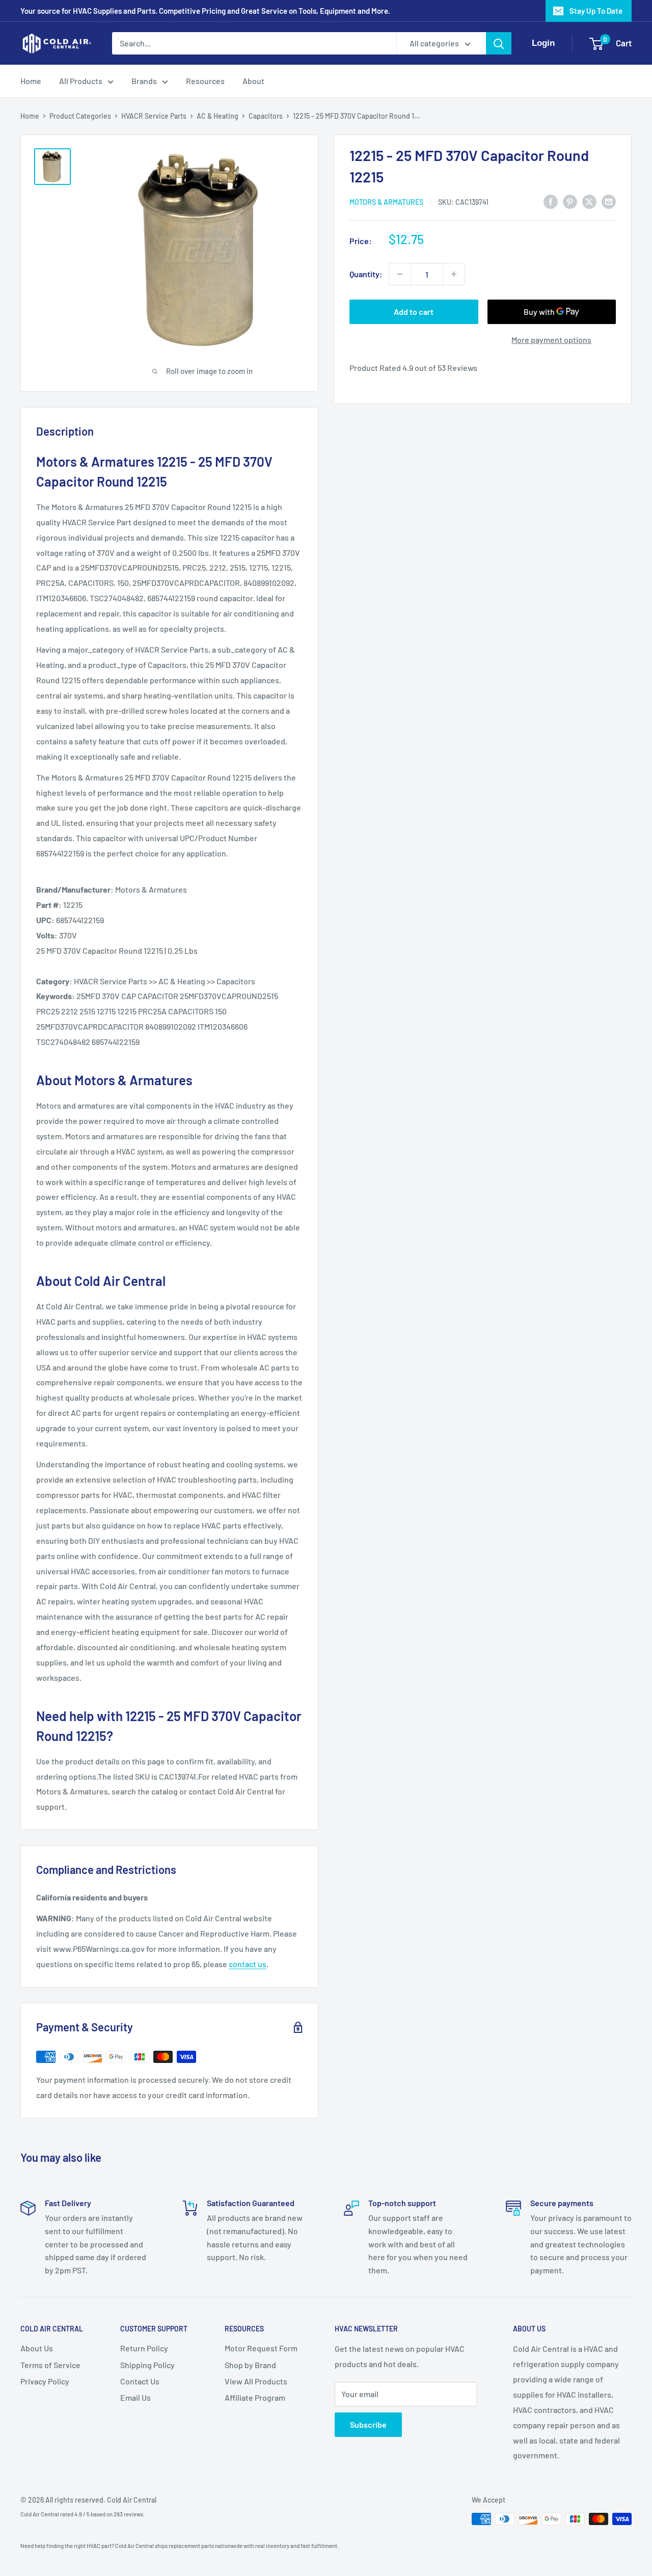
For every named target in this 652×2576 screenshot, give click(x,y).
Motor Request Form (261, 2348)
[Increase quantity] (454, 274)
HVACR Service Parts (154, 116)
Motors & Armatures (386, 202)
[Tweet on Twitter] (589, 201)
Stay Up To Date (596, 11)
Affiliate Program (255, 2397)
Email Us (135, 2397)
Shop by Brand (250, 2365)
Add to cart (414, 312)
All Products (81, 81)
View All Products (256, 2381)
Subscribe (368, 2424)
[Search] (499, 43)
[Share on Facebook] (551, 201)
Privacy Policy (45, 2381)
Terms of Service (50, 2365)
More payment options (551, 340)
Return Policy (144, 2348)
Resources (205, 81)
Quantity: (366, 274)
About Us (37, 2348)
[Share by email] (609, 201)
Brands (144, 81)
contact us (248, 1964)
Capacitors (266, 116)
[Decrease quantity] (400, 274)
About (253, 81)
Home (31, 81)
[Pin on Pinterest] (570, 201)
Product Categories (80, 116)
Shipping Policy (147, 2365)
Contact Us (140, 2381)
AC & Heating (218, 116)
